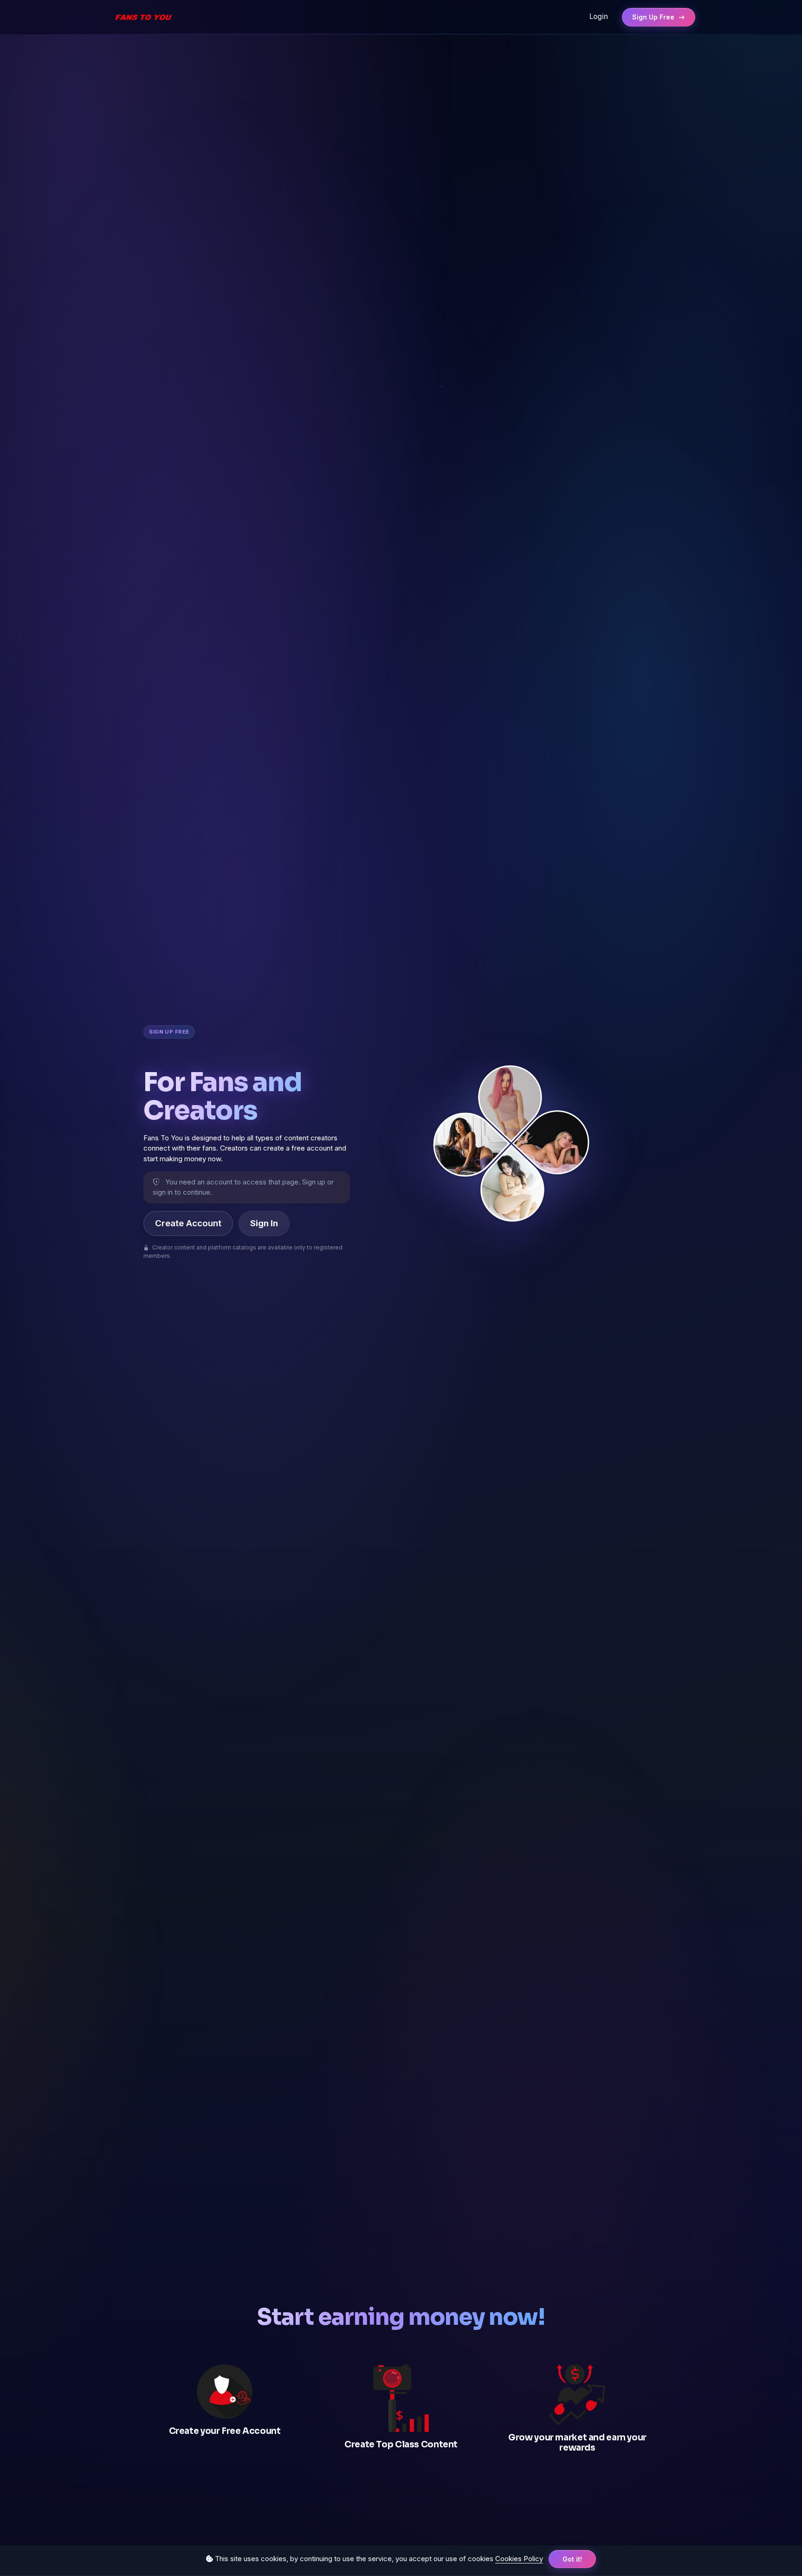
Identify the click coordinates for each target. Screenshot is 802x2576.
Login (599, 16)
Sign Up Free (654, 17)
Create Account (188, 1223)
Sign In (264, 1223)
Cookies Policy (519, 2559)
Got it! (572, 2559)
